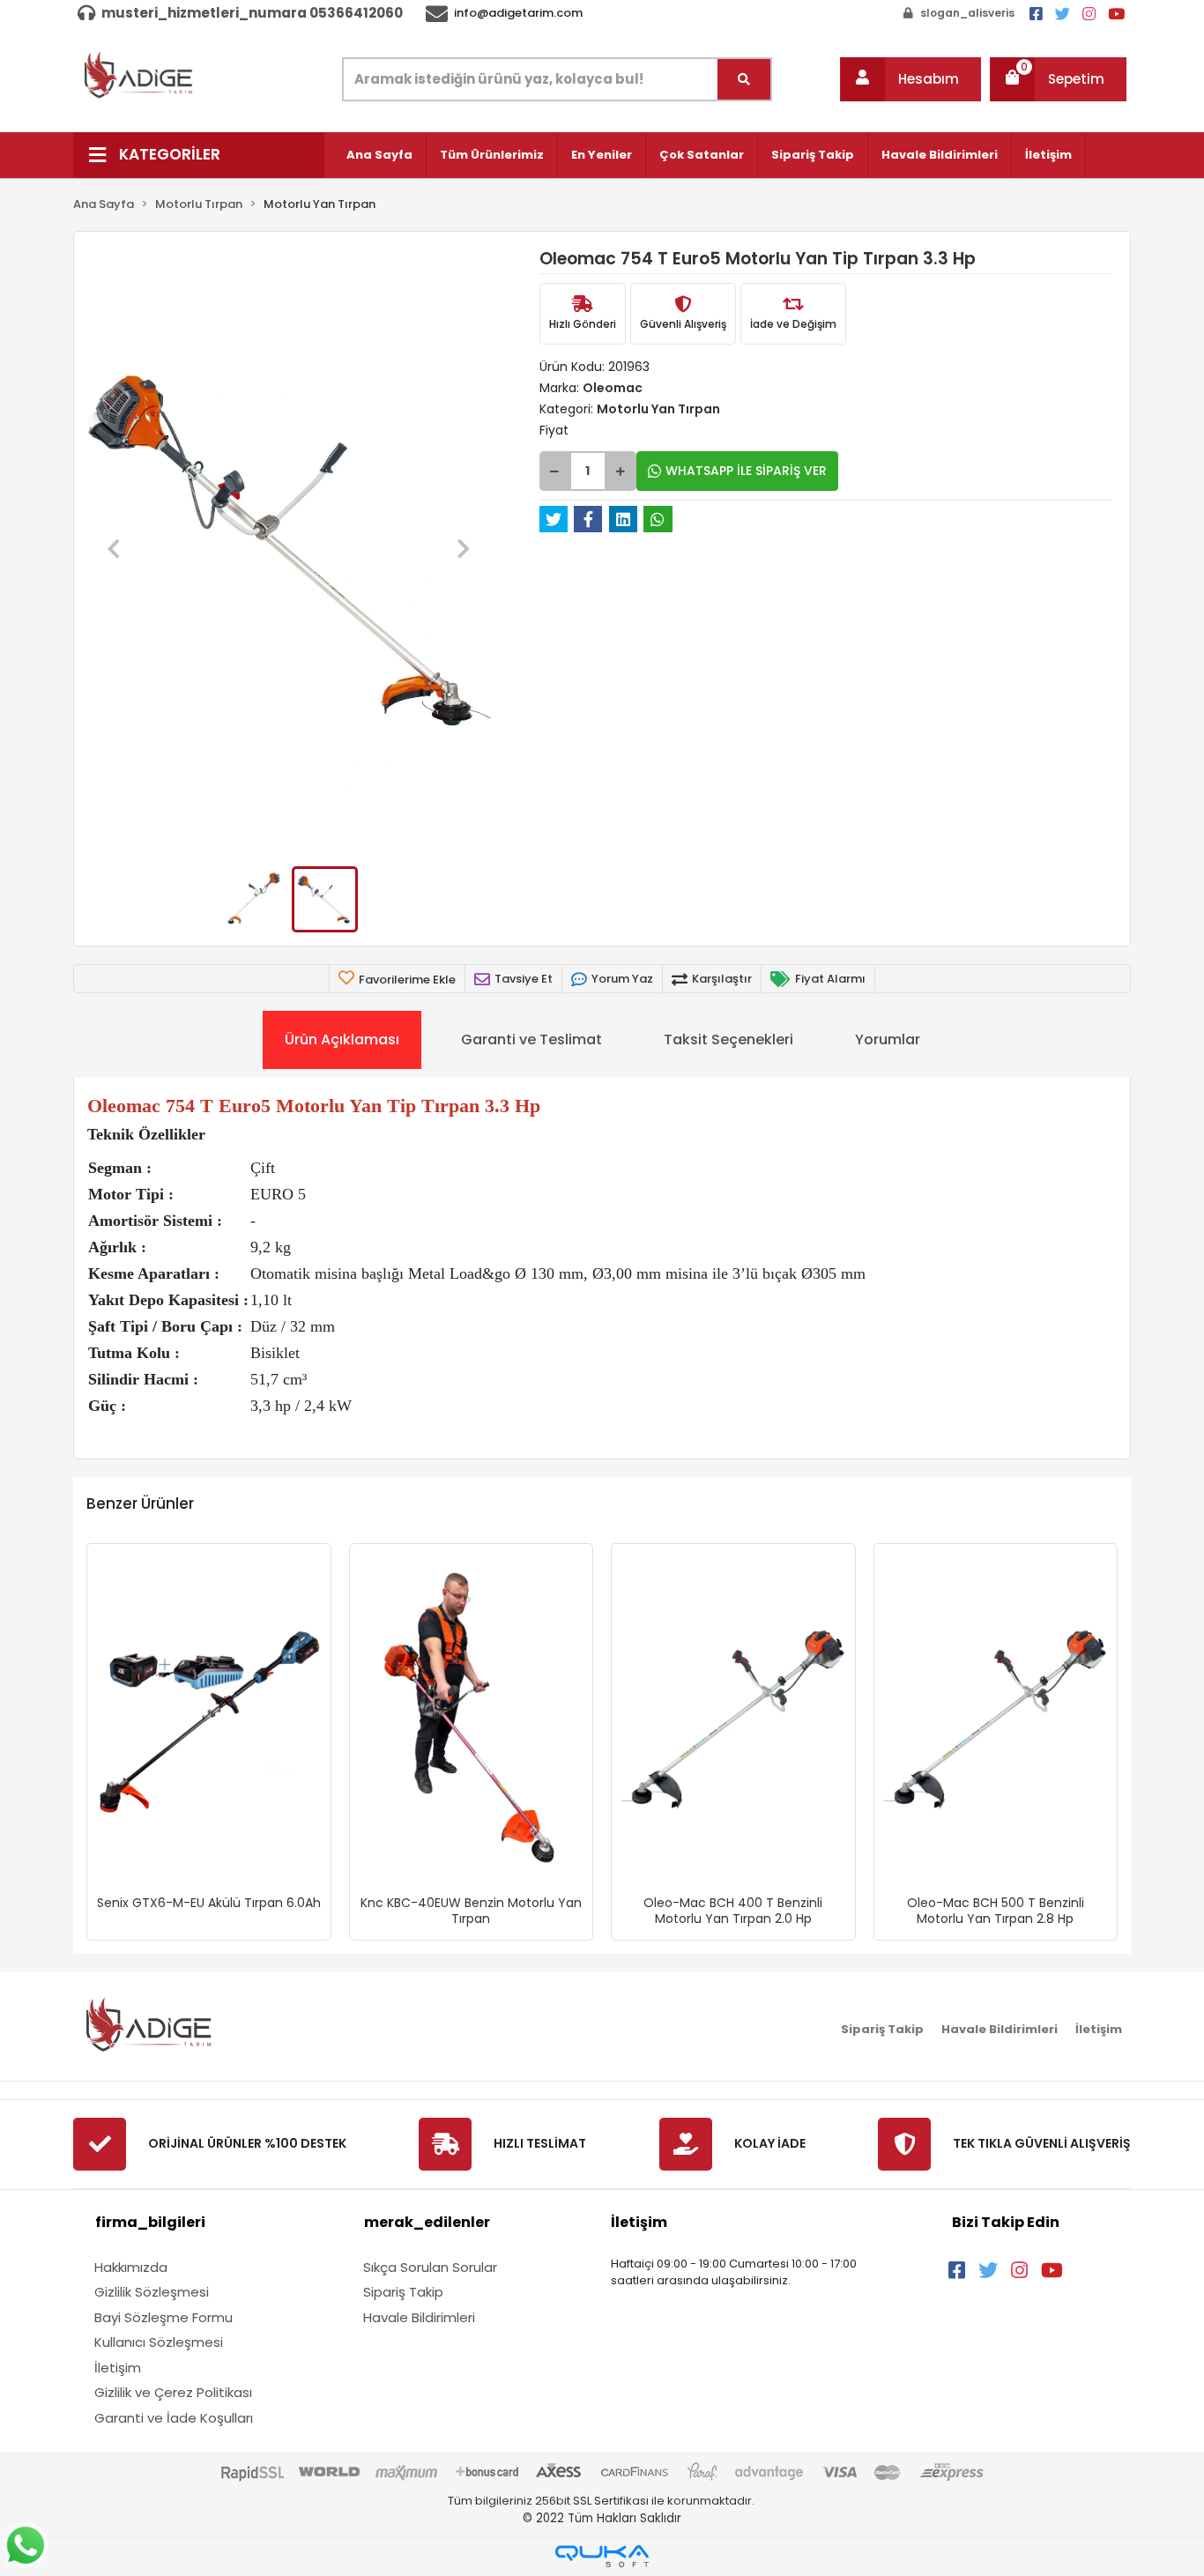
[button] (910, 79)
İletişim (1048, 155)
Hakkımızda (131, 2267)
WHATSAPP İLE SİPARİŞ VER (746, 471)
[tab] (342, 1040)
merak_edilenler (427, 2222)
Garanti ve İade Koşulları (174, 2418)
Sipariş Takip (813, 155)
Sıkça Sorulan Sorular (430, 2267)
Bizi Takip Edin (1006, 2222)
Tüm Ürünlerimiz (492, 155)
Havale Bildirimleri (940, 155)
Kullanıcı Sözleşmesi (159, 2342)
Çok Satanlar (702, 155)
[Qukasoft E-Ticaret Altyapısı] (602, 2556)
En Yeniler (602, 155)
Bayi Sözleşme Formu (164, 2317)
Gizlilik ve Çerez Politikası (173, 2392)
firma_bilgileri (150, 2222)
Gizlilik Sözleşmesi (152, 2292)
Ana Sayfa (379, 155)
